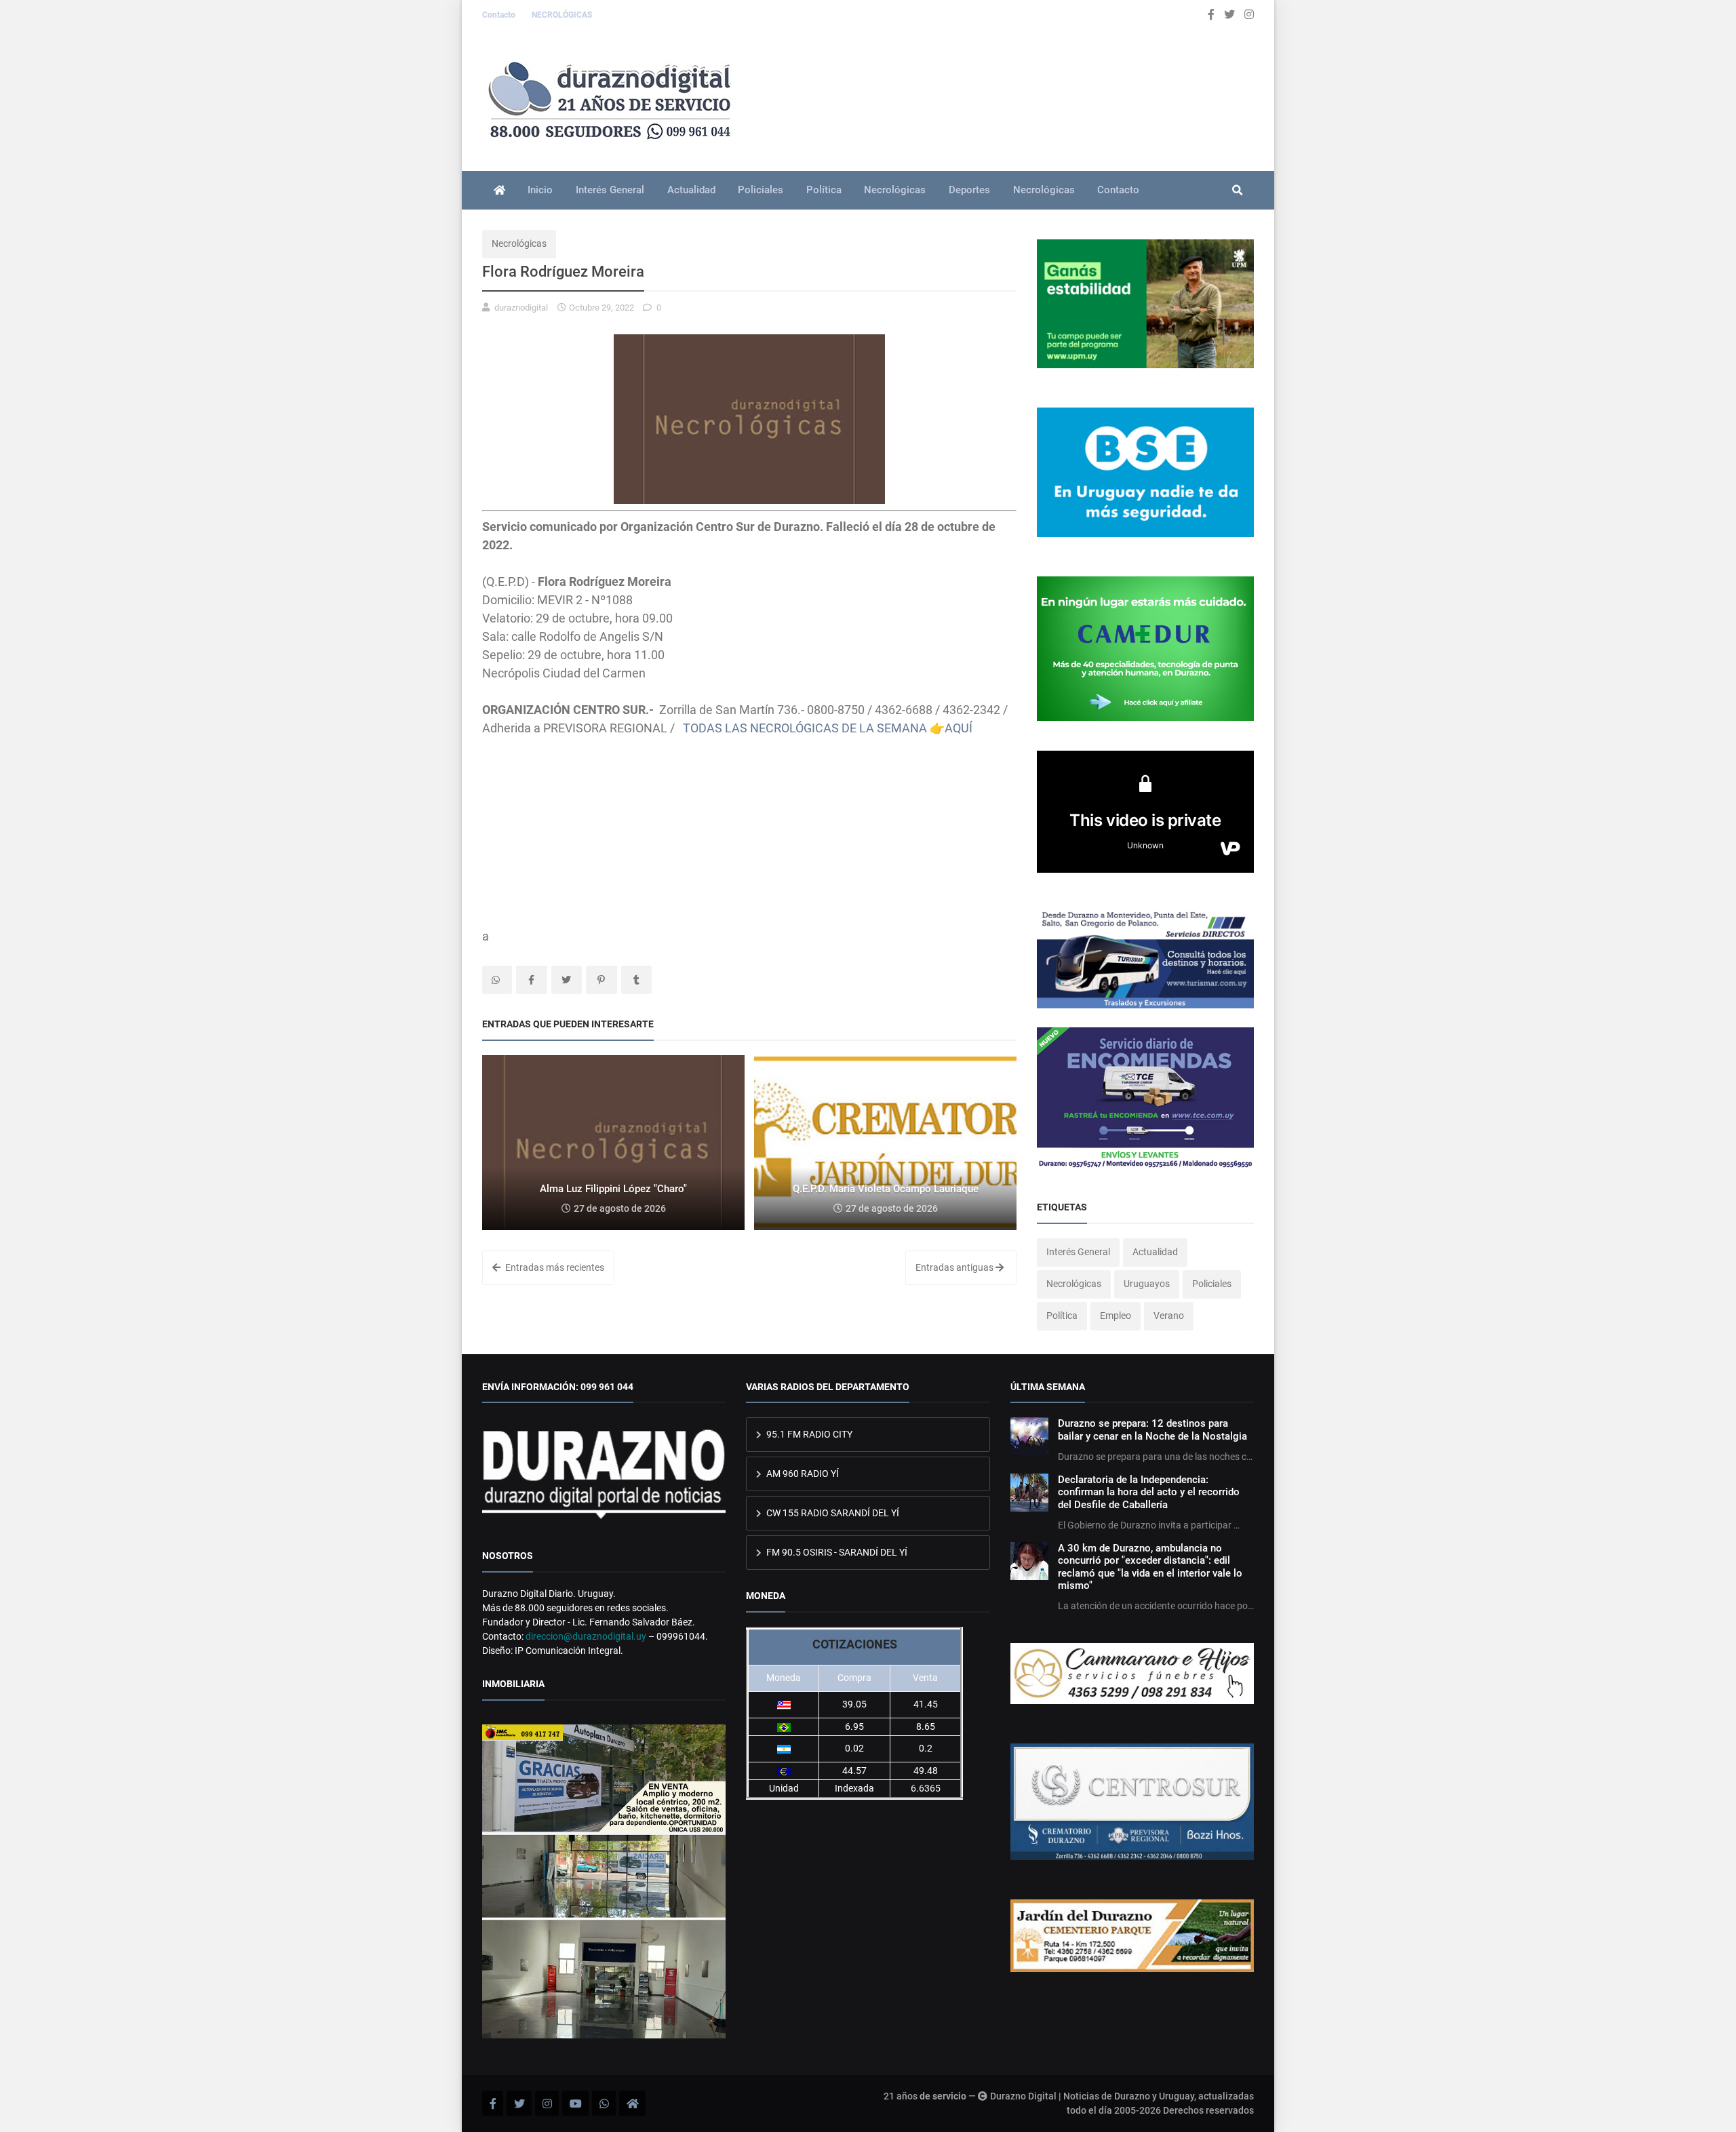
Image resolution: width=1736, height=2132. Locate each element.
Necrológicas (895, 190)
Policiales (761, 190)
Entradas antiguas (955, 1267)
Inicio (540, 190)
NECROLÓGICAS (562, 15)
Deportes (969, 190)
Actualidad (691, 190)
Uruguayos (1147, 1284)
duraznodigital (521, 308)
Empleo (1116, 1316)
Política (824, 190)
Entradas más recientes (554, 1267)
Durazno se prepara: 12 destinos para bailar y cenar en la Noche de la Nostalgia (1152, 1429)
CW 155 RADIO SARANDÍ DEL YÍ (832, 1513)
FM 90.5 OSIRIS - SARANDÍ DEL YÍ (836, 1552)
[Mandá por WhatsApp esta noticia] (497, 980)
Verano (1169, 1316)
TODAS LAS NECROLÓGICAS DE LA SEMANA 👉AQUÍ (828, 728)
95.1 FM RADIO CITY (808, 1434)
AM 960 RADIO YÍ (802, 1474)
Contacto (500, 15)
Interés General (610, 190)
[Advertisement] (749, 832)
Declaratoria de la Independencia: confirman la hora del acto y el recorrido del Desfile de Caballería (1149, 1492)
